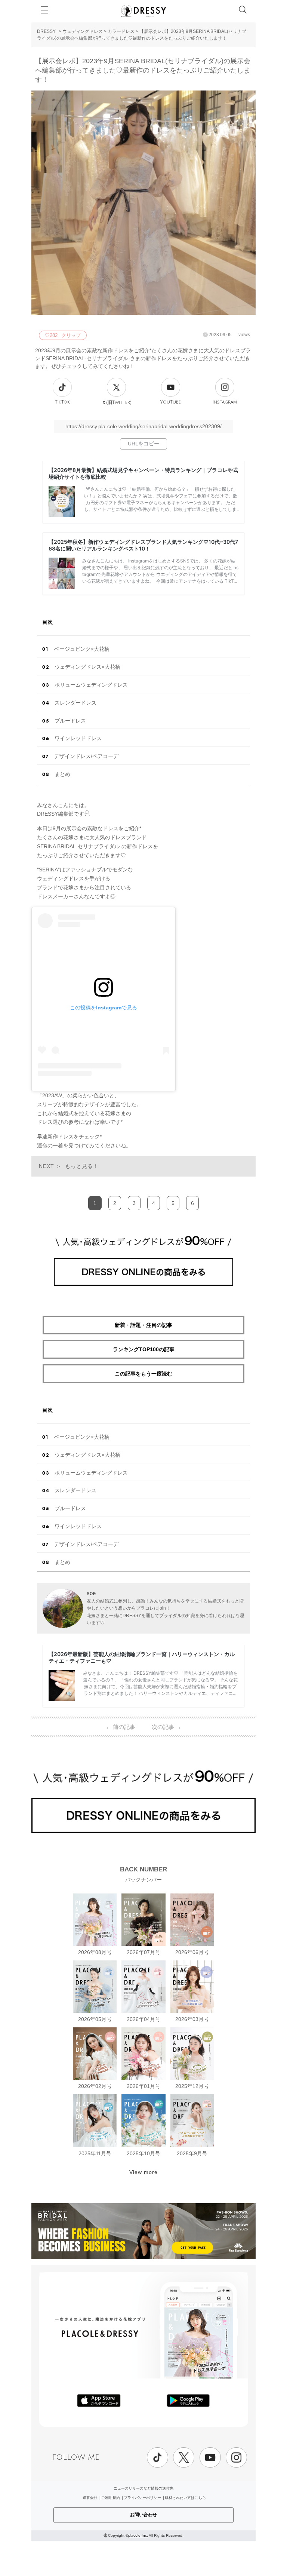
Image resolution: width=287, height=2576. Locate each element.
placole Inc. (138, 2535)
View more (143, 2172)
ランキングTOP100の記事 (144, 1349)
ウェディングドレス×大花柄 (87, 667)
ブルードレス (70, 721)
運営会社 (90, 2498)
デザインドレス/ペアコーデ (86, 756)
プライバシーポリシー (142, 2498)
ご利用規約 (111, 2498)
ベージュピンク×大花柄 (82, 649)
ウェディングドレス (83, 31)
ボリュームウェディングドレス (91, 685)
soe (91, 1593)
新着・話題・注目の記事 (143, 1325)
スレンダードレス (75, 703)
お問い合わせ (143, 2515)
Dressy (143, 11)
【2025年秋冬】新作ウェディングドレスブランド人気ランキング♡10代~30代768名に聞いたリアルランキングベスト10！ (143, 545)
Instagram (225, 402)
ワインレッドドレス (78, 738)
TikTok (62, 402)
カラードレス (121, 31)
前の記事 (121, 1727)
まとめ (62, 774)
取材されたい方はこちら (185, 2498)
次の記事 (166, 1727)
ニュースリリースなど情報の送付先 (143, 2488)
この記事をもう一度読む (143, 1374)
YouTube (171, 402)
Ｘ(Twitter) (117, 402)
